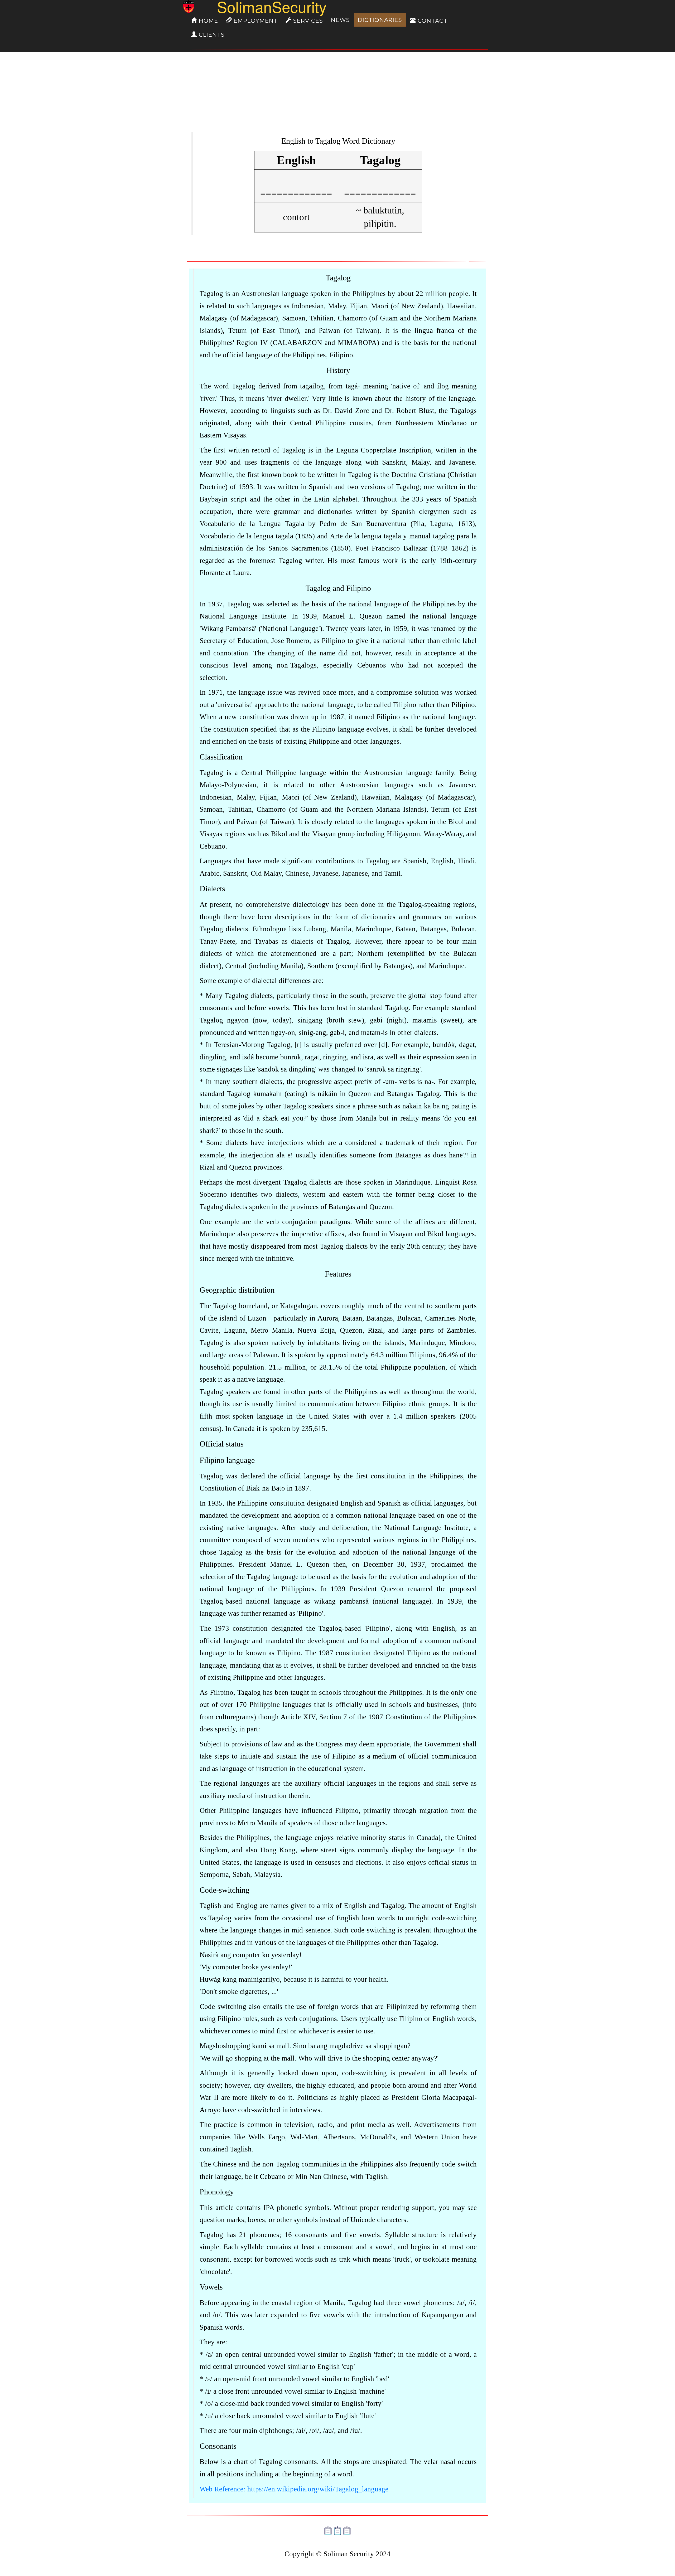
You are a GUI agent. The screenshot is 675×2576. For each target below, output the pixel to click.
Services (307, 21)
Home (208, 21)
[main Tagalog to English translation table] (380, 179)
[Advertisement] (337, 91)
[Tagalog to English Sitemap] (337, 2529)
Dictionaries (380, 20)
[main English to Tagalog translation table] (296, 179)
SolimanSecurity (257, 7)
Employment (255, 21)
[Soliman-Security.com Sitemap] (347, 2529)
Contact (432, 21)
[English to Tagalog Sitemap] (328, 2529)
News (340, 20)
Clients (211, 35)
